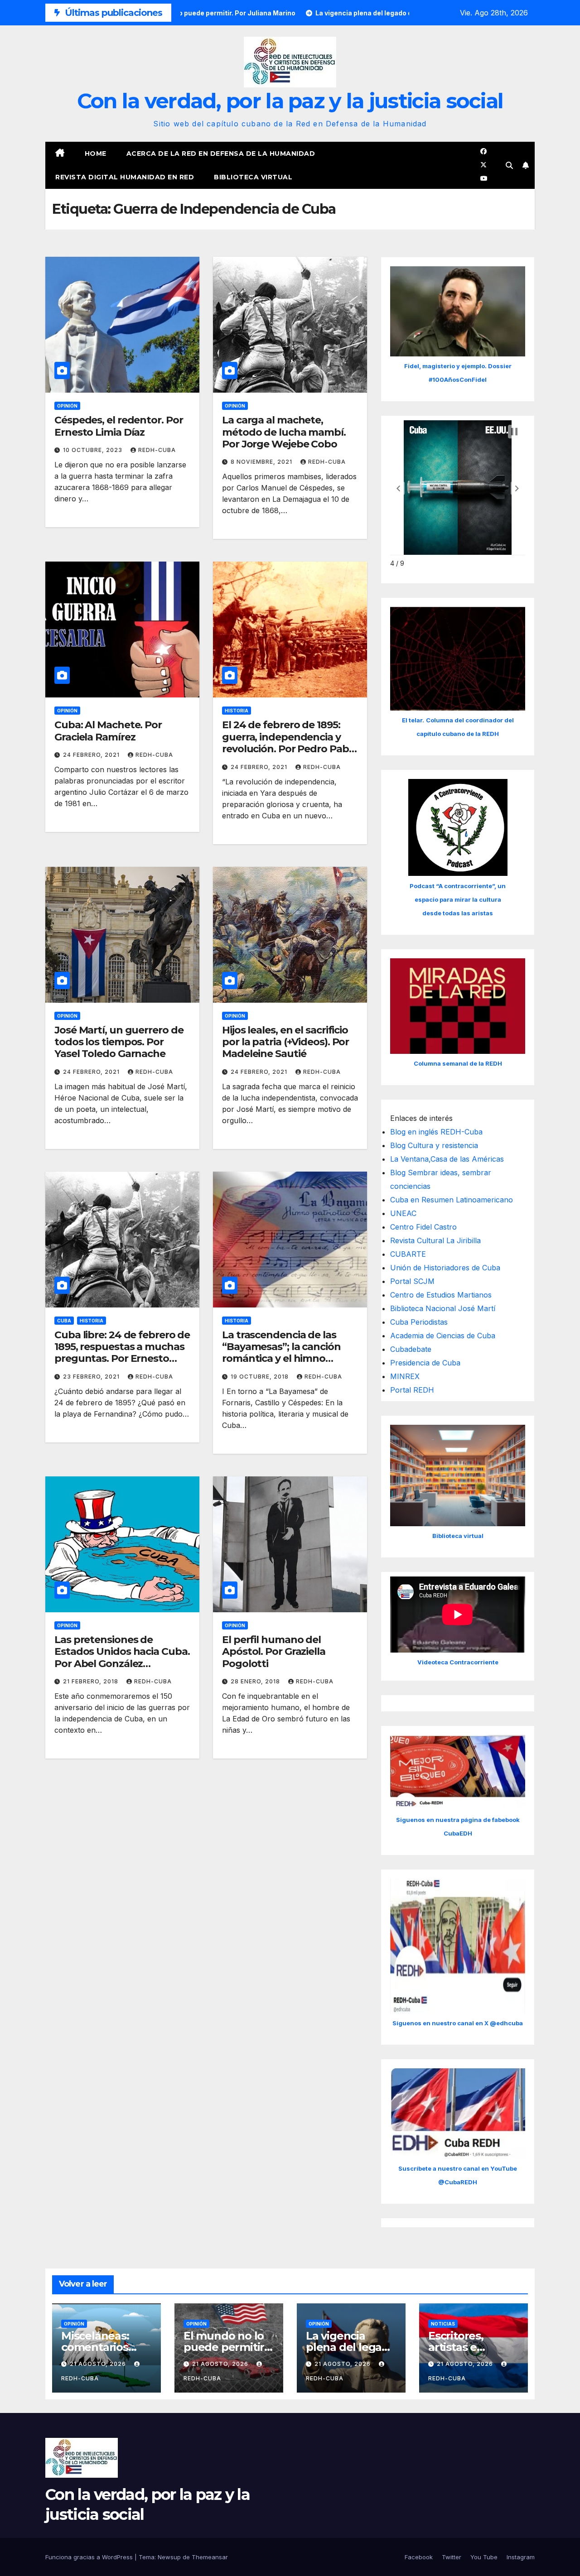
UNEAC (403, 1213)
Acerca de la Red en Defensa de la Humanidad (221, 154)
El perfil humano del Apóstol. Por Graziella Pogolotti (274, 1652)
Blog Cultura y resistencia (434, 1145)
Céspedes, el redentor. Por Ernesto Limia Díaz (118, 426)
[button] (509, 165)
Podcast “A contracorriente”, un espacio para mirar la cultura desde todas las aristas (458, 899)
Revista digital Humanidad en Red (125, 177)
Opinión (67, 406)
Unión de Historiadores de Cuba (445, 1268)
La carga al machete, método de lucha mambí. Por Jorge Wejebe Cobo (284, 432)
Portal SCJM (412, 1281)
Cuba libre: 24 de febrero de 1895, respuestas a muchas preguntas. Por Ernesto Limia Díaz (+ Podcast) (122, 1353)
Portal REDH (412, 1390)
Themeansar (210, 2557)
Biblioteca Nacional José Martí (443, 1308)
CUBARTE (408, 1254)
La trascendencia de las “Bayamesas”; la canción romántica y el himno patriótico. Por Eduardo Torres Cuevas (281, 1359)
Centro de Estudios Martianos (441, 1295)
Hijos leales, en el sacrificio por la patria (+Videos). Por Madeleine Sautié (285, 1042)
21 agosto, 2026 (99, 2364)
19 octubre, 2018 (261, 1377)
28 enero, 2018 (256, 1681)
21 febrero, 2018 (92, 1681)
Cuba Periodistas (419, 1322)
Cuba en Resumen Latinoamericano (452, 1200)
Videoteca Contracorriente (458, 1662)
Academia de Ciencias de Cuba (443, 1336)
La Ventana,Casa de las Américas (447, 1159)
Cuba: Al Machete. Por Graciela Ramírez (108, 731)
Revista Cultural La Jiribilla (435, 1240)
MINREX (405, 1376)
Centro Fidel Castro (423, 1227)
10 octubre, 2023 (94, 450)
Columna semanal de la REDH (458, 1063)
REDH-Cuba (157, 450)
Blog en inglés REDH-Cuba (436, 1132)
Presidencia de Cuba (425, 1363)
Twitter (452, 2557)
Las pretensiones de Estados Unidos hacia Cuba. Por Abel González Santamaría (122, 1658)
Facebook (419, 2557)
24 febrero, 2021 (92, 755)
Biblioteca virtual (253, 177)
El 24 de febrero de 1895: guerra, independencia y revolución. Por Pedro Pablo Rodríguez (290, 743)
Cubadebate (411, 1349)
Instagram (521, 2557)
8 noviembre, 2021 (262, 462)
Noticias (443, 2324)
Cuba (64, 1321)
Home (96, 154)
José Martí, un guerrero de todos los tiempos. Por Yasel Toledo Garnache (119, 1042)
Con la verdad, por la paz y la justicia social (290, 101)
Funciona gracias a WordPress (90, 2557)
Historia (237, 711)
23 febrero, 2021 (92, 1377)
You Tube (484, 2557)
